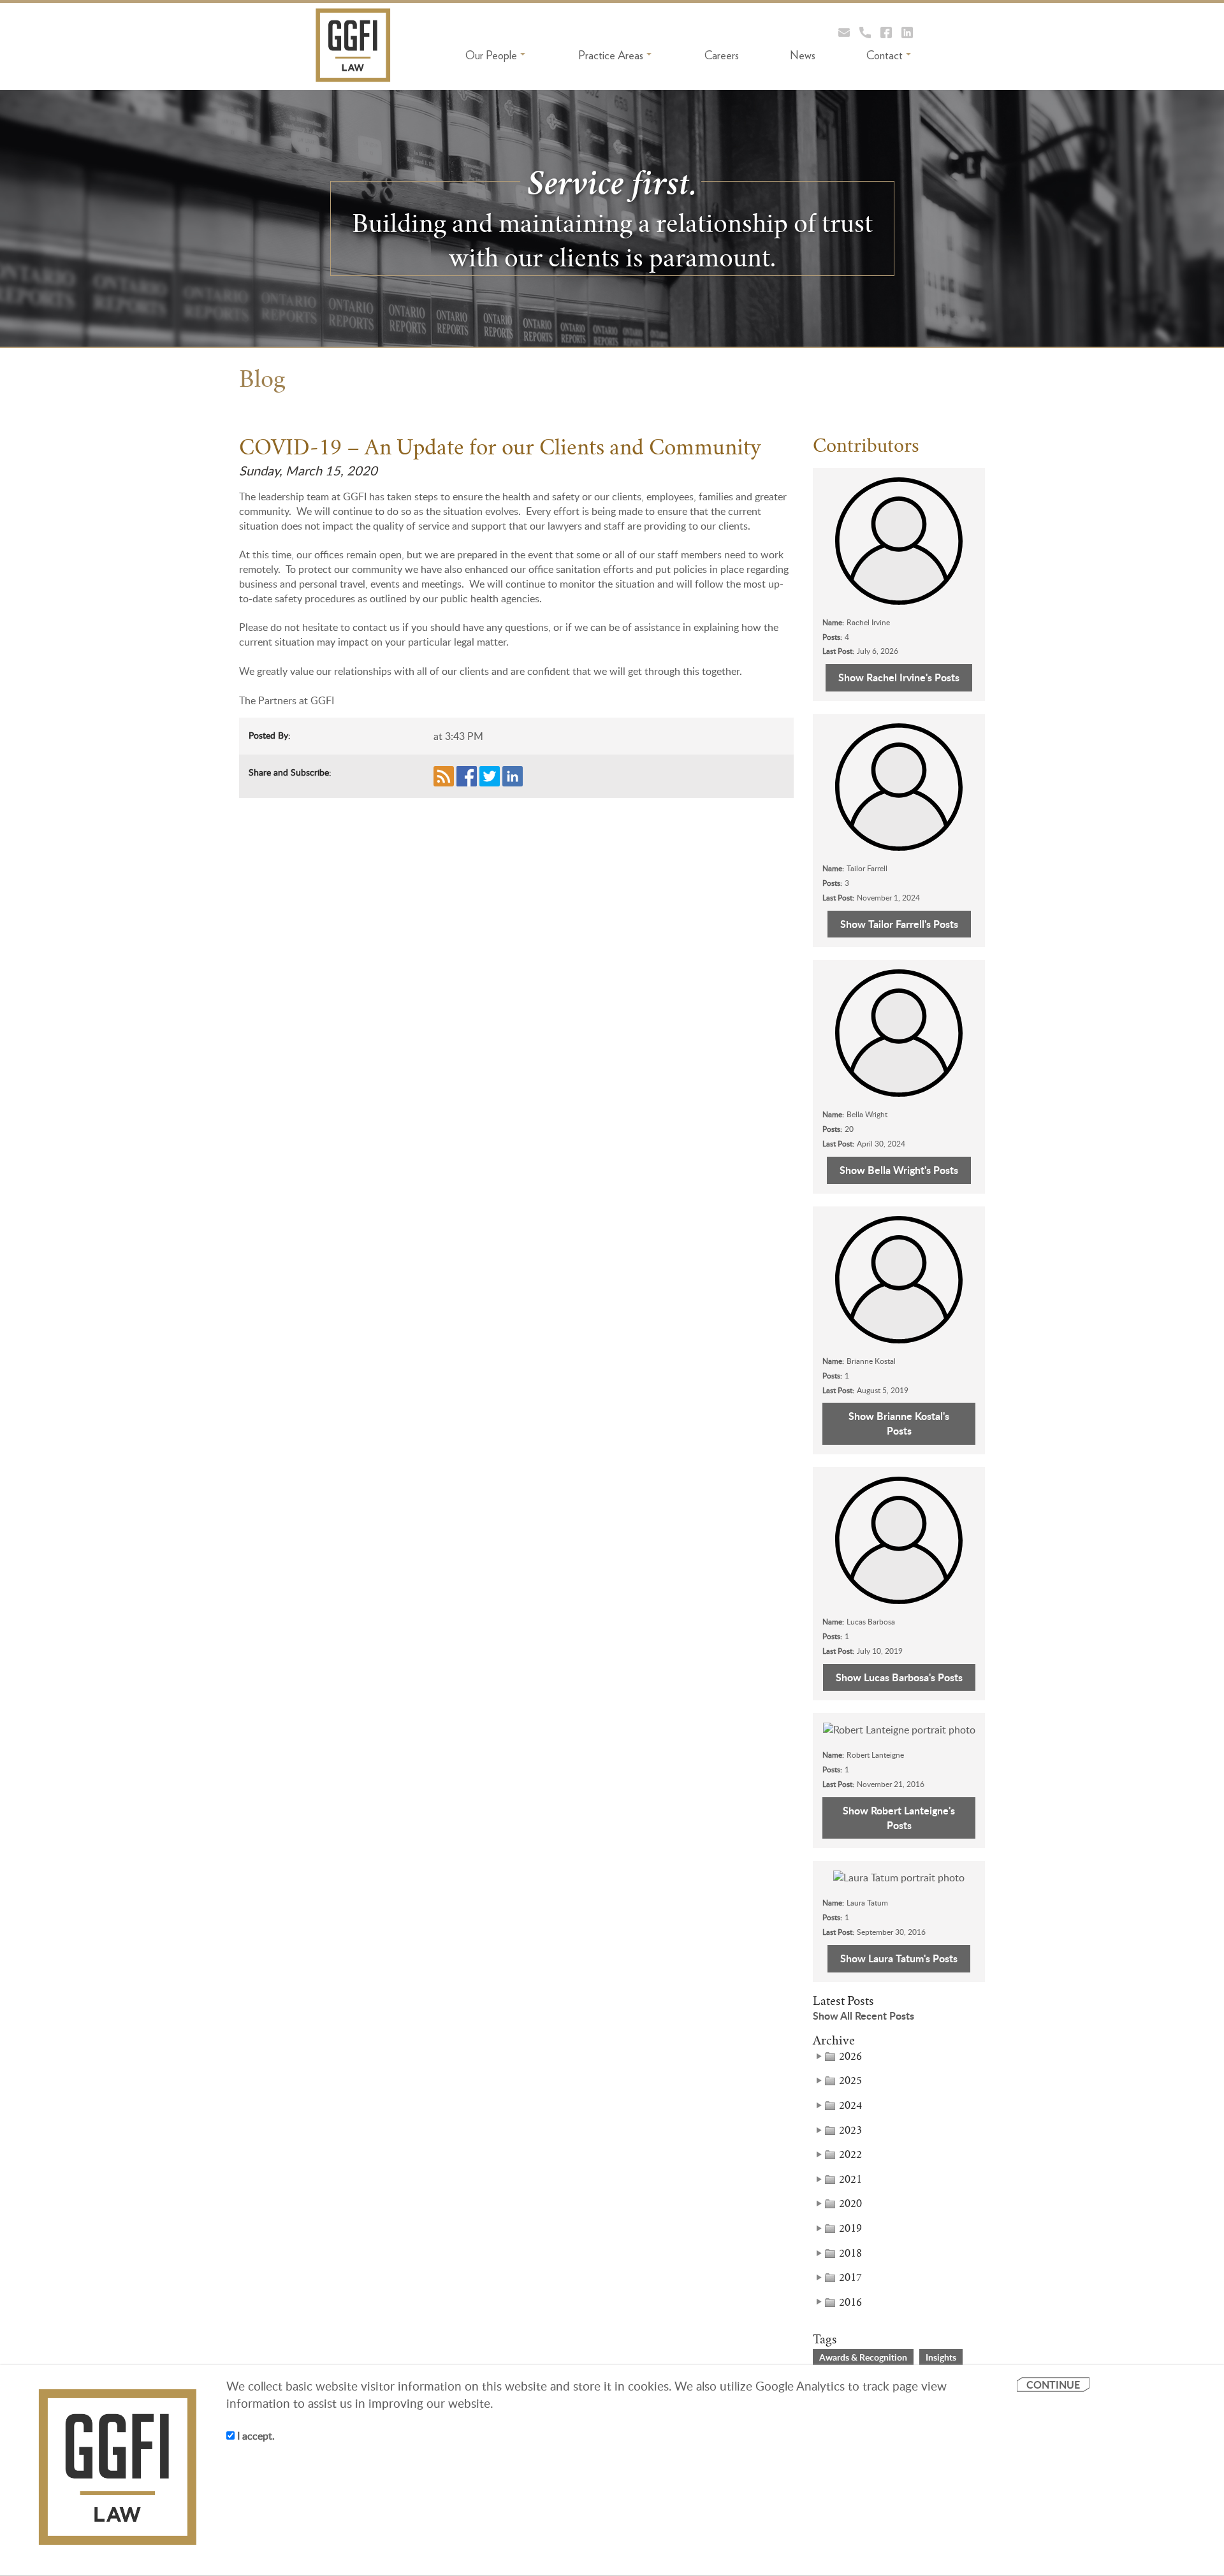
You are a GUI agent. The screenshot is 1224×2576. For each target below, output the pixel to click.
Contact (885, 55)
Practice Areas (611, 55)
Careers (722, 55)
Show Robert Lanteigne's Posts (899, 1818)
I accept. (255, 2436)
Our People (491, 55)
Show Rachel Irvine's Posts (899, 677)
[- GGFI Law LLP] (353, 45)
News (803, 55)
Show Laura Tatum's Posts (899, 1958)
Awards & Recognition (863, 2357)
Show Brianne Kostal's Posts (899, 1423)
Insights (941, 2357)
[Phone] (865, 32)
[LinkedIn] (907, 32)
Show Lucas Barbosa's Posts (899, 1677)
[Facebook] (886, 32)
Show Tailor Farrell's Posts (899, 924)
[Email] (844, 32)
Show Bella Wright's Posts (899, 1170)
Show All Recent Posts (863, 2016)
